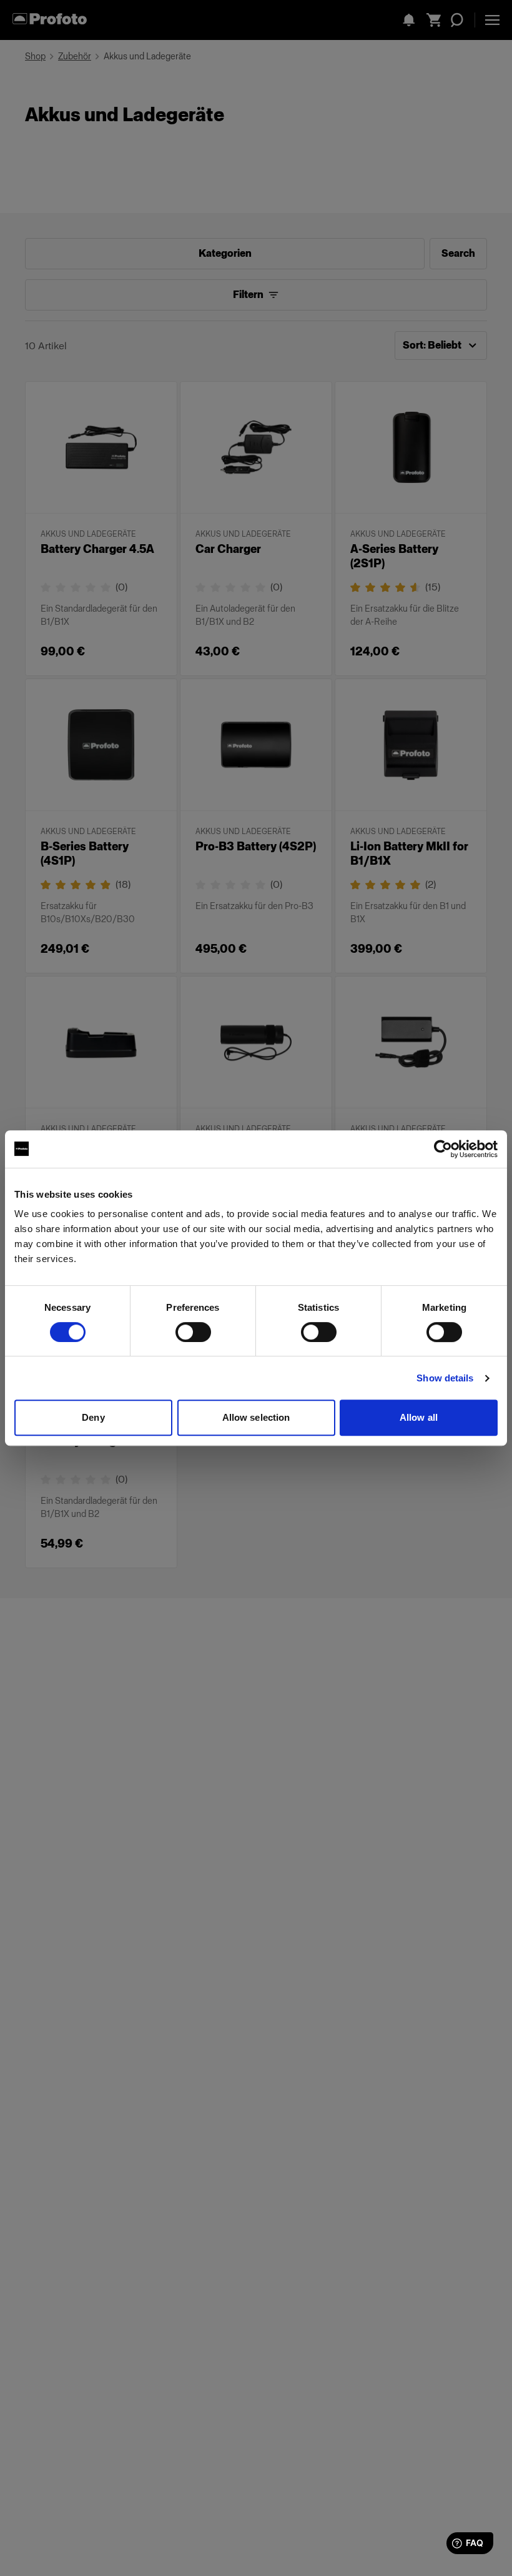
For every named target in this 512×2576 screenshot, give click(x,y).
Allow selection (256, 1417)
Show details (445, 1378)
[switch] (193, 1332)
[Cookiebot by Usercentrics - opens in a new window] (443, 1149)
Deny (93, 1417)
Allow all (419, 1417)
